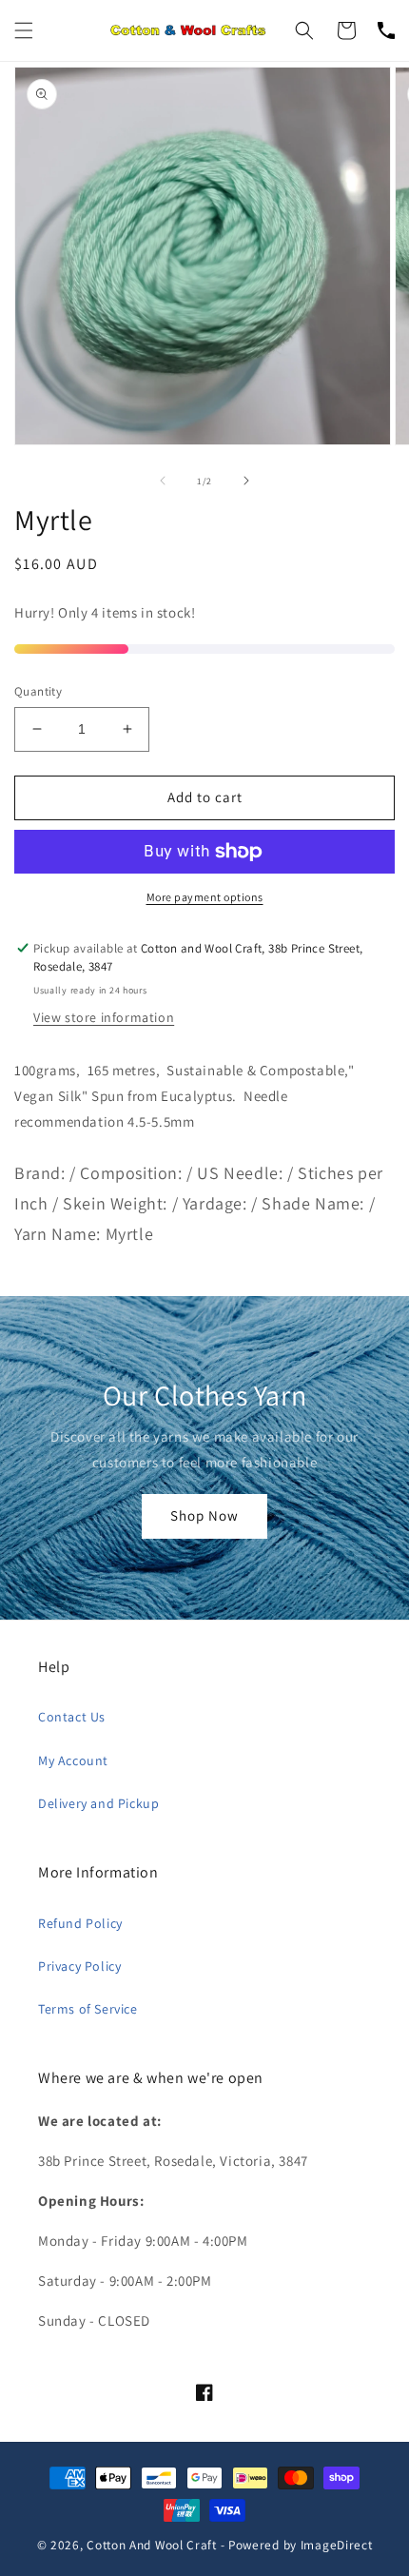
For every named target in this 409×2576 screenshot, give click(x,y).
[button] (24, 30)
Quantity (38, 691)
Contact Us (72, 1717)
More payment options (205, 897)
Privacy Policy (79, 1966)
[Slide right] (246, 481)
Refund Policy (80, 1923)
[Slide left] (163, 481)
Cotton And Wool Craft (152, 2545)
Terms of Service (88, 2009)
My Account (73, 1760)
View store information (104, 1017)
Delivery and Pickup (98, 1803)
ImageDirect (337, 2545)
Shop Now (204, 1515)
